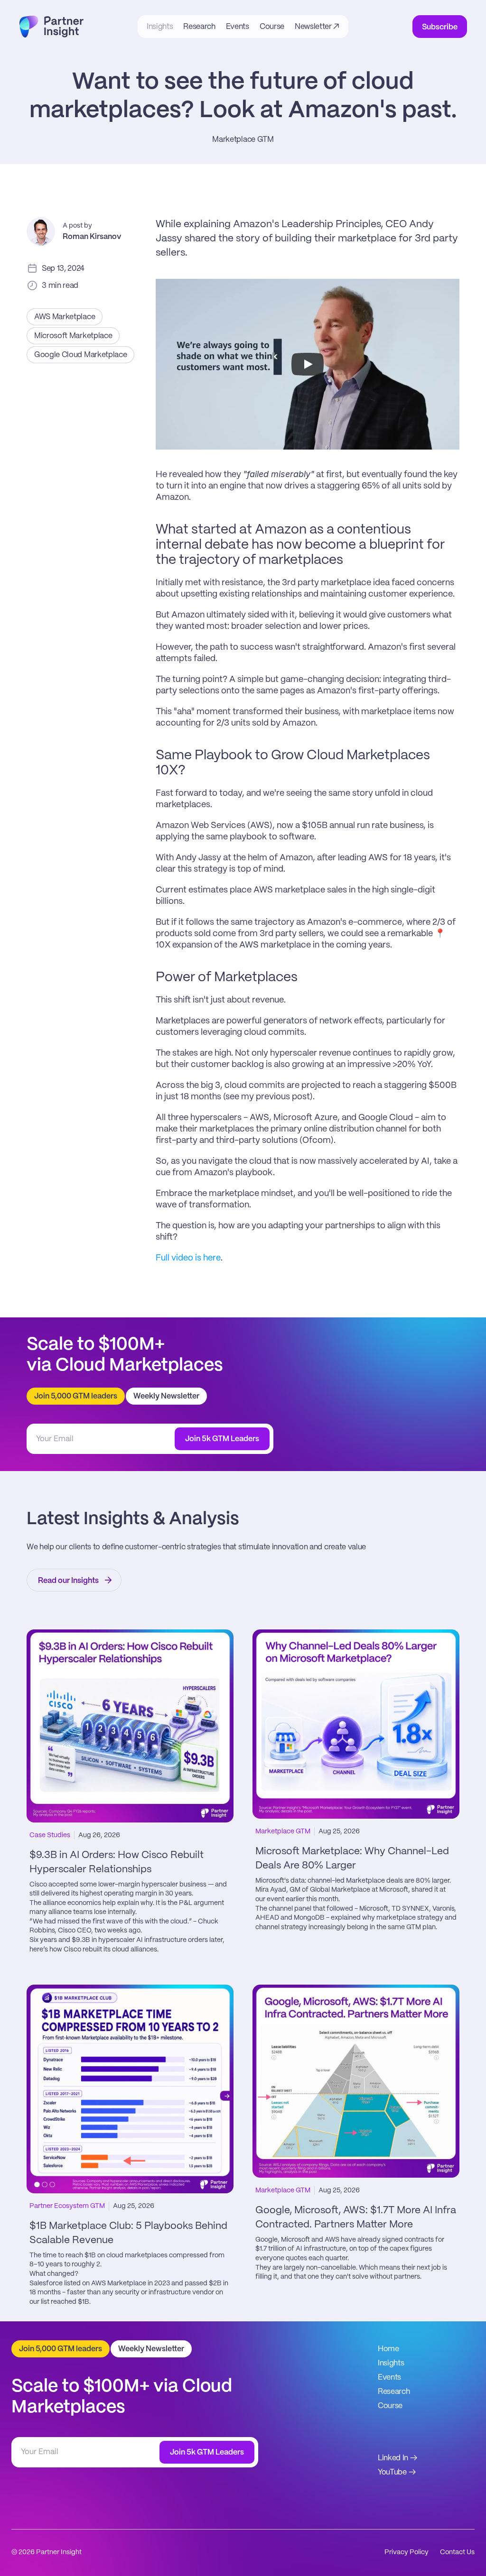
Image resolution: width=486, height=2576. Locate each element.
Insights (391, 2363)
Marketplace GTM (243, 140)
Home (388, 2349)
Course (390, 2406)
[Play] (308, 364)
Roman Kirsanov (92, 237)
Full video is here (188, 1258)
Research (394, 2392)
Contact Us (457, 2552)
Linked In (393, 2458)
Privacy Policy (407, 2552)
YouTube (392, 2472)
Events (389, 2378)
